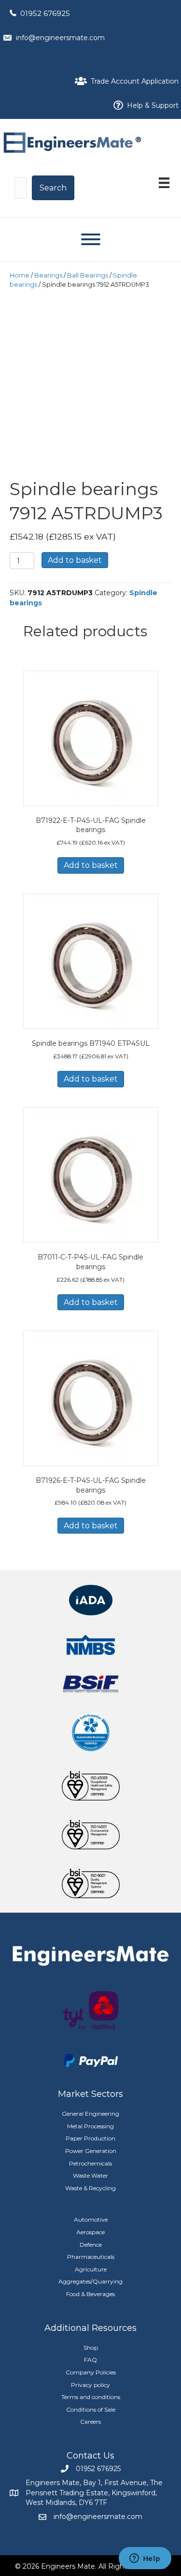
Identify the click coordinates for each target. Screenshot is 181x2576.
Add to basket (75, 560)
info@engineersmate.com (60, 38)
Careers (90, 2422)
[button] (53, 188)
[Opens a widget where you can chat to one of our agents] (145, 2559)
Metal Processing (90, 2126)
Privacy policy (90, 2385)
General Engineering (90, 2114)
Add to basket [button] (91, 865)
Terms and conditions (91, 2397)
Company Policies (91, 2372)
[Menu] (164, 183)
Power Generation (91, 2151)
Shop (91, 2348)
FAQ (90, 2360)
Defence (91, 2245)
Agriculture (91, 2269)
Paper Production (90, 2138)
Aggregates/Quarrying (90, 2281)
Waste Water (90, 2175)
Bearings (48, 275)
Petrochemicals (90, 2163)
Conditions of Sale (91, 2409)
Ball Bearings (88, 275)
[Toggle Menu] (91, 239)
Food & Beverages (90, 2294)
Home (20, 275)
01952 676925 (45, 13)
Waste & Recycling (90, 2188)
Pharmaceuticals (91, 2257)
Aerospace (90, 2232)
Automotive (91, 2219)
